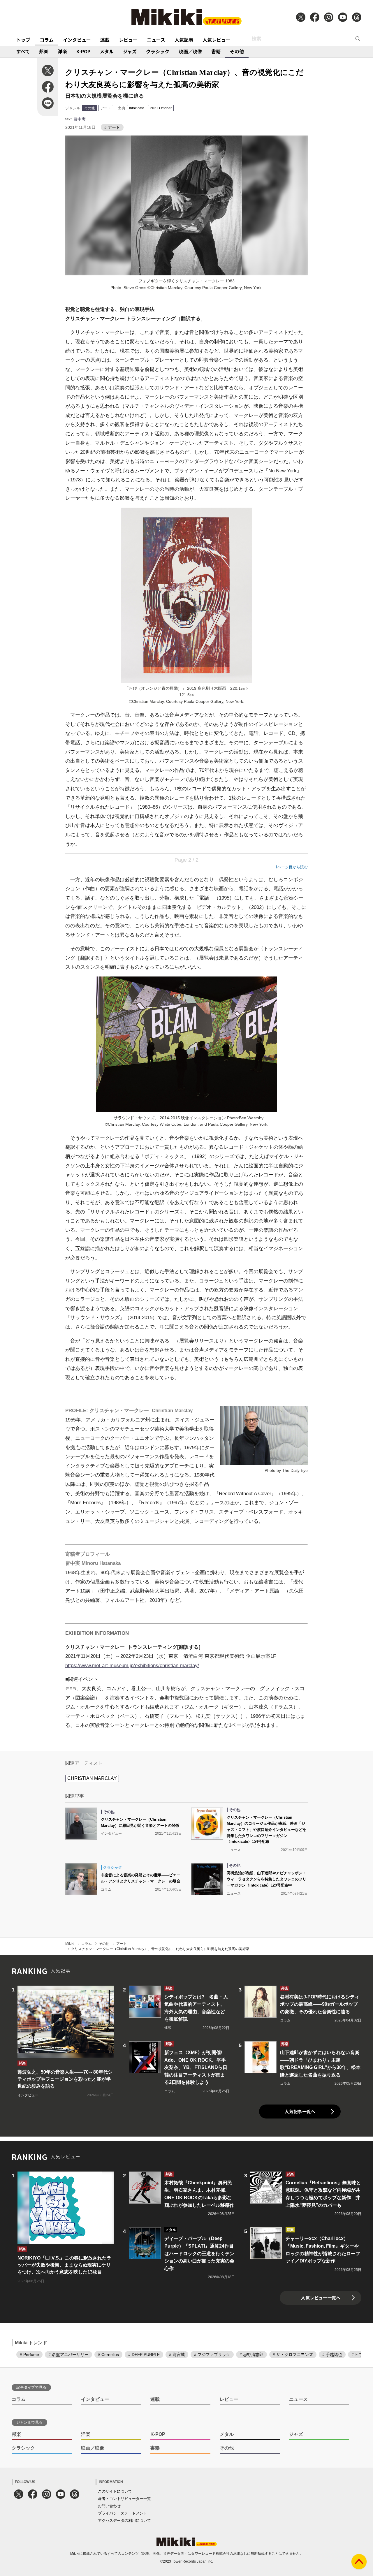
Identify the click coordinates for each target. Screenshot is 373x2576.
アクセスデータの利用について (124, 2520)
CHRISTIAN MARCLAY (92, 1778)
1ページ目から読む (292, 867)
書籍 (216, 51)
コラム (47, 40)
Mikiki (70, 1944)
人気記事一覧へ (300, 2111)
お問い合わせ (109, 2506)
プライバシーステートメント (123, 2513)
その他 (237, 51)
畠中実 (80, 119)
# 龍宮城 (177, 2355)
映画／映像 (190, 51)
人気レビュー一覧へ (321, 2298)
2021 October (161, 108)
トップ (23, 40)
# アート (112, 127)
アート (106, 108)
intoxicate (137, 108)
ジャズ (130, 51)
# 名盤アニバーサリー (68, 2355)
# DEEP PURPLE (144, 2355)
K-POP (83, 51)
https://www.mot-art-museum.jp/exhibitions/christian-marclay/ (132, 1666)
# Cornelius (108, 2355)
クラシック (158, 51)
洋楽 (62, 51)
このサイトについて (115, 2491)
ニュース (156, 40)
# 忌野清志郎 (251, 2355)
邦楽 (44, 51)
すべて (23, 51)
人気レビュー (217, 40)
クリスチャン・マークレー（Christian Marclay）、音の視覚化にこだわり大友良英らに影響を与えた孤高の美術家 (160, 1949)
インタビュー (77, 40)
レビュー (128, 40)
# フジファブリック (212, 2355)
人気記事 (184, 40)
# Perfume (29, 2355)
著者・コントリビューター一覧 (124, 2499)
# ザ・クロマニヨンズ (293, 2355)
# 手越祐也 (332, 2355)
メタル (107, 51)
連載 (105, 40)
